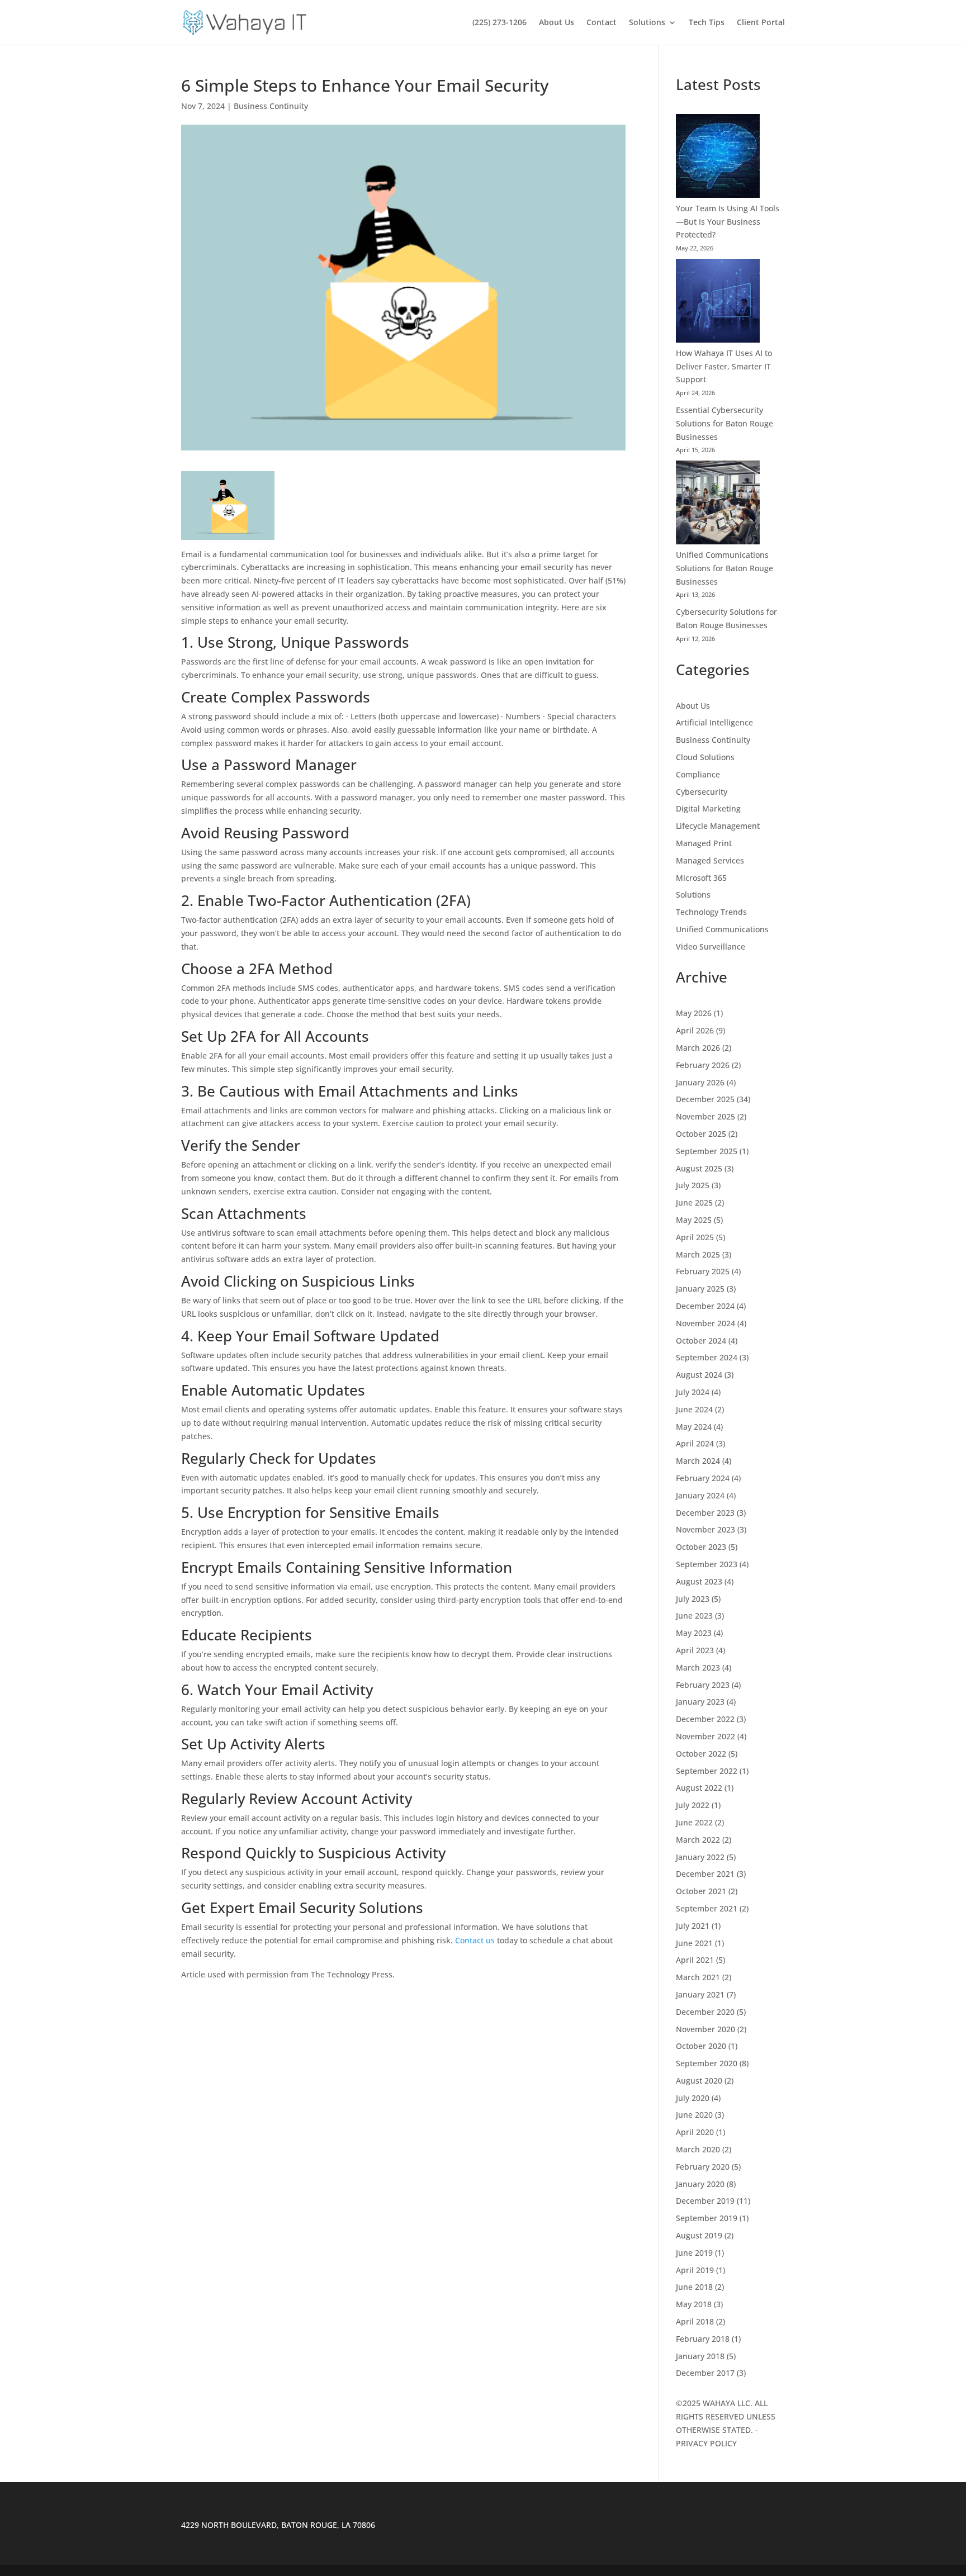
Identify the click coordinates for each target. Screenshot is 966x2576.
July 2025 (693, 1185)
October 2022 (701, 1754)
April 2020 (695, 2132)
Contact (602, 23)
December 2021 (705, 1874)
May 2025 (694, 1220)
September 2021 (707, 1908)
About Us (557, 23)
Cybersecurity (702, 792)
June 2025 (694, 1202)
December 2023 (705, 1513)
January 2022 (700, 1857)
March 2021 (698, 1977)
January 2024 (700, 1495)
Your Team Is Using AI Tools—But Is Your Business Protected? (728, 222)
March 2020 (698, 2149)
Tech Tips (707, 23)
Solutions (647, 23)
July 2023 (693, 1599)
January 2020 (700, 2184)
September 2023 (707, 1564)
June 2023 (694, 1616)
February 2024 (703, 1478)
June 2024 (694, 1409)
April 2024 (695, 1443)
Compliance (698, 774)
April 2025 (695, 1237)
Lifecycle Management (718, 826)
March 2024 (698, 1461)
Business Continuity (271, 106)
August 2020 (699, 2081)
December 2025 (705, 1099)
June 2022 (694, 1822)
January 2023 (700, 1702)
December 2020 (705, 2012)
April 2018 (695, 2321)
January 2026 (700, 1082)
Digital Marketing (708, 808)
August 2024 (699, 1375)
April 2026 (695, 1030)
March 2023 (698, 1667)
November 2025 (705, 1116)
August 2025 (699, 1168)
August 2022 (699, 1788)
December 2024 (705, 1306)
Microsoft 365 (701, 878)
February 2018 (703, 2339)
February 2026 (703, 1065)
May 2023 (694, 1633)
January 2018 (700, 2356)
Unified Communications (722, 929)
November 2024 (705, 1323)
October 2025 (701, 1134)
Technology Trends (711, 912)
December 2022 (705, 1719)
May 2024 (694, 1427)
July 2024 (693, 1392)
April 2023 (695, 1650)
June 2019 (694, 2253)
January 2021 (700, 1994)
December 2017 (705, 2373)
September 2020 (707, 2063)
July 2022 (693, 1805)
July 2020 (693, 2098)
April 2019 (695, 2270)
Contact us (475, 1940)
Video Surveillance (711, 947)
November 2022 (705, 1736)
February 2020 (703, 2167)
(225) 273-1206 (499, 23)
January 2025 (700, 1289)
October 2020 (701, 2046)
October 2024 (701, 1341)
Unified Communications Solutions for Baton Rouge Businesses (724, 568)
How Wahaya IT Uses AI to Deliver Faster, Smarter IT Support (724, 366)
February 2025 (703, 1271)
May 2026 (694, 1013)
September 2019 (707, 2218)
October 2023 (701, 1547)
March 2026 (698, 1048)
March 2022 (698, 1840)
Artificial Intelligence (714, 722)
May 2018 (694, 2304)
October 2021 (701, 1891)
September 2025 (707, 1151)
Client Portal (761, 23)
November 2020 (705, 2029)
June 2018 (694, 2287)
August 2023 (699, 1581)
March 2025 (698, 1254)
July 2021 (693, 1926)
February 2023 (703, 1685)
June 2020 (694, 2115)
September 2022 (707, 1771)
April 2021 (695, 1960)
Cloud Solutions (705, 757)
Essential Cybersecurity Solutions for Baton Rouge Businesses (724, 423)
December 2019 (705, 2201)
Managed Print (704, 843)
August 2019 (699, 2235)
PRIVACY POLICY (706, 2443)
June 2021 (694, 1943)
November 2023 (705, 1529)
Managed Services (710, 860)
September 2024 (707, 1357)
